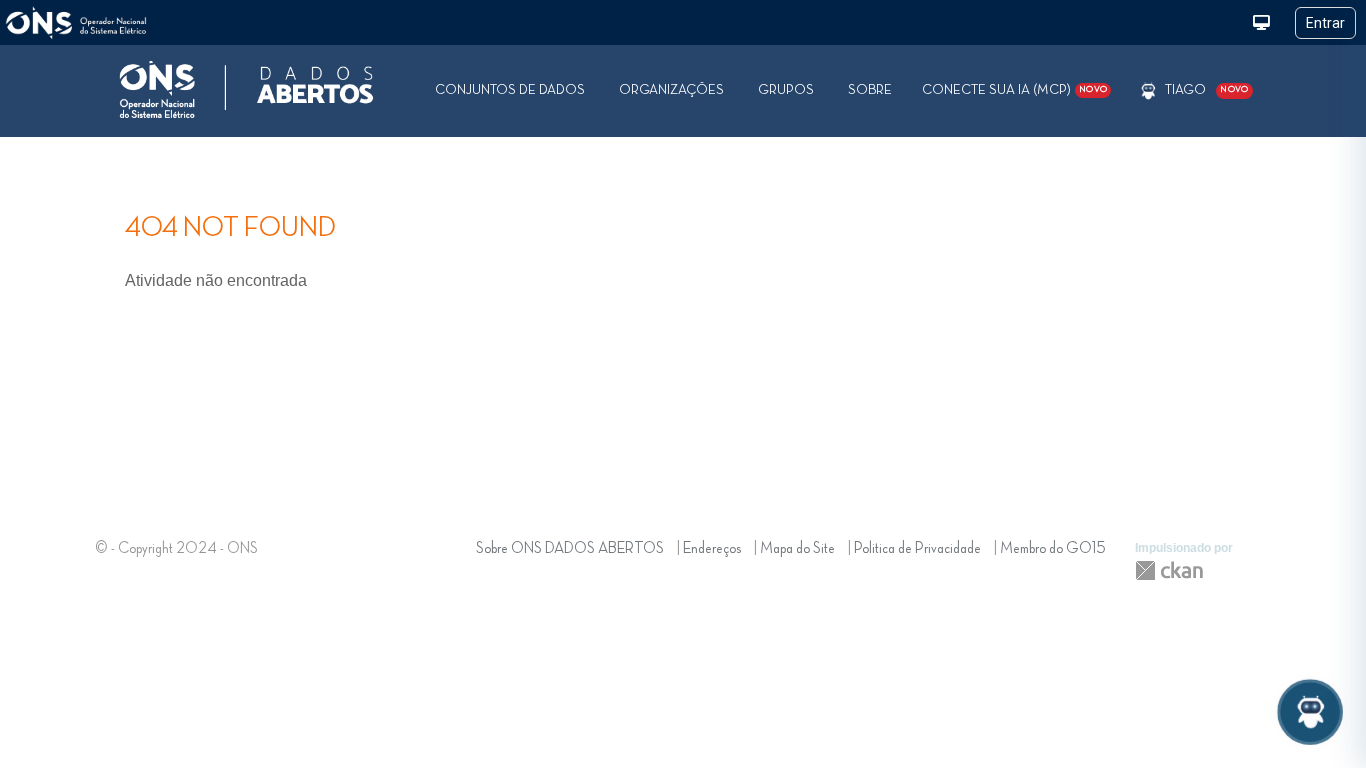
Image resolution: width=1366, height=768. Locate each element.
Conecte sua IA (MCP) (1014, 90)
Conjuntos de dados (510, 90)
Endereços (712, 549)
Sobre (870, 90)
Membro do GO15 (1053, 549)
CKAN (1169, 570)
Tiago (1185, 90)
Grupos (786, 90)
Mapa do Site (797, 549)
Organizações (671, 90)
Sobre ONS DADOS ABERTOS (570, 549)
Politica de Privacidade (917, 549)
